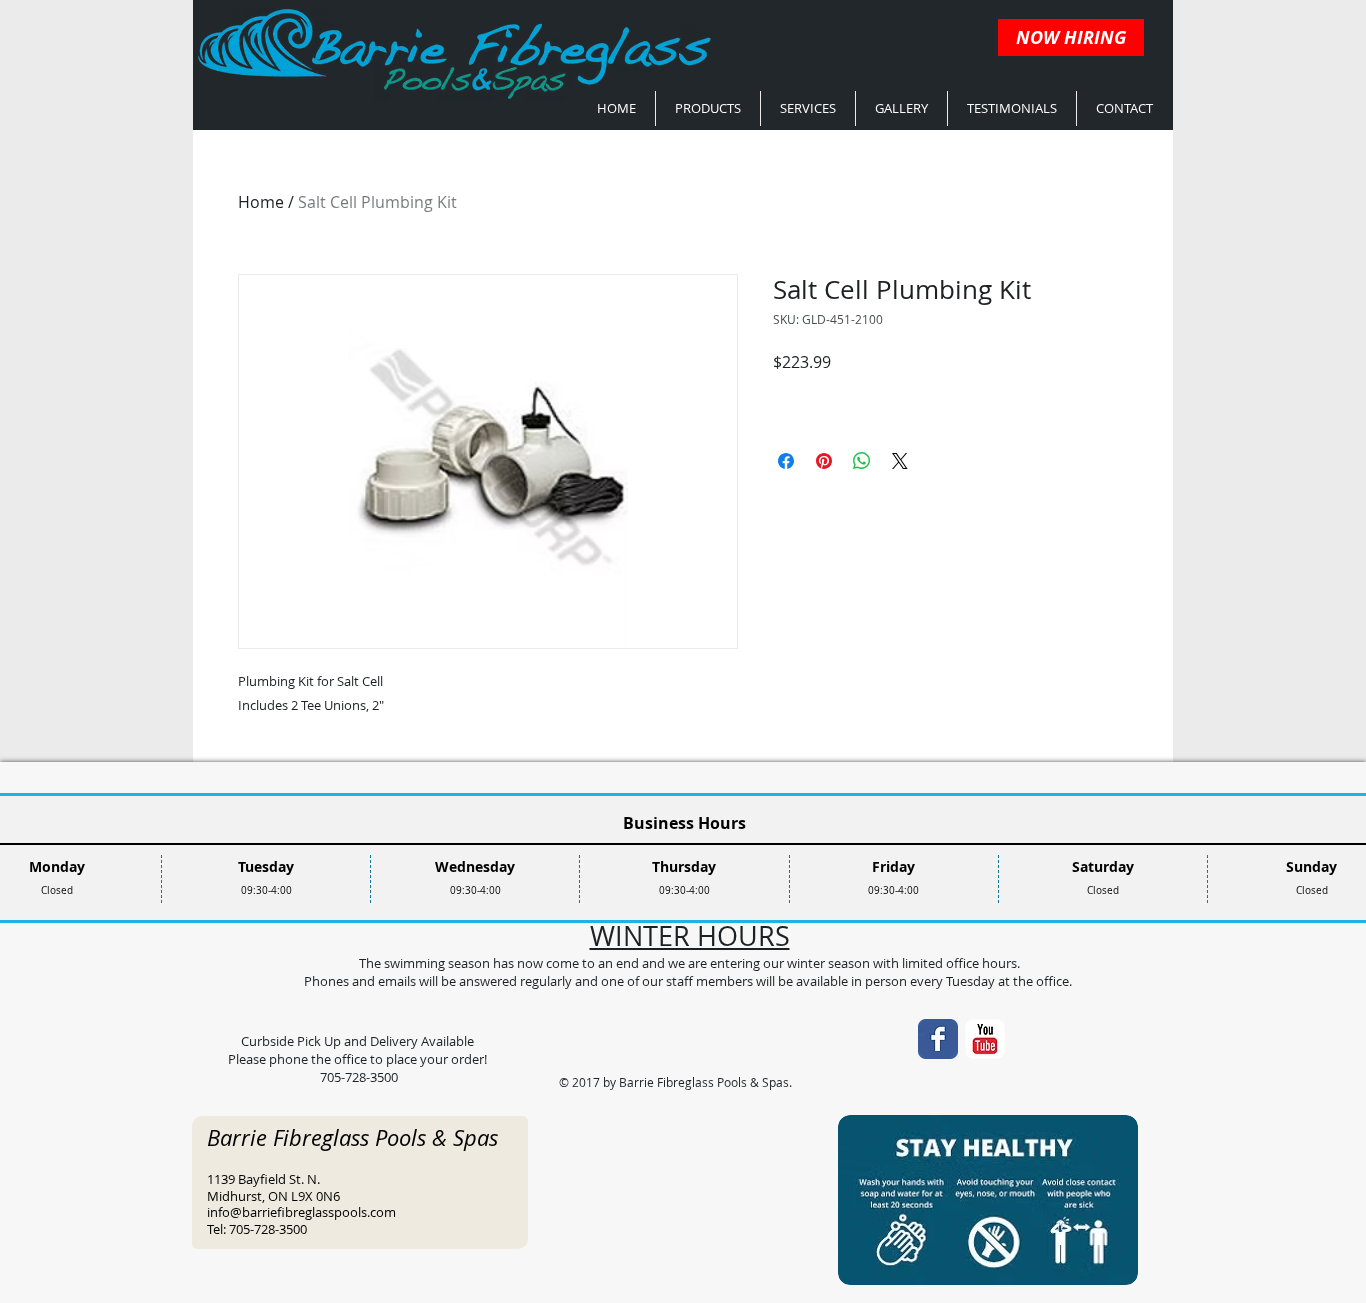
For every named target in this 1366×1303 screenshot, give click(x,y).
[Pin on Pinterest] (824, 461)
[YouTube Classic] (985, 1039)
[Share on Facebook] (786, 461)
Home (261, 202)
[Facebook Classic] (938, 1039)
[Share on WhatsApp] (862, 461)
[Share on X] (900, 461)
